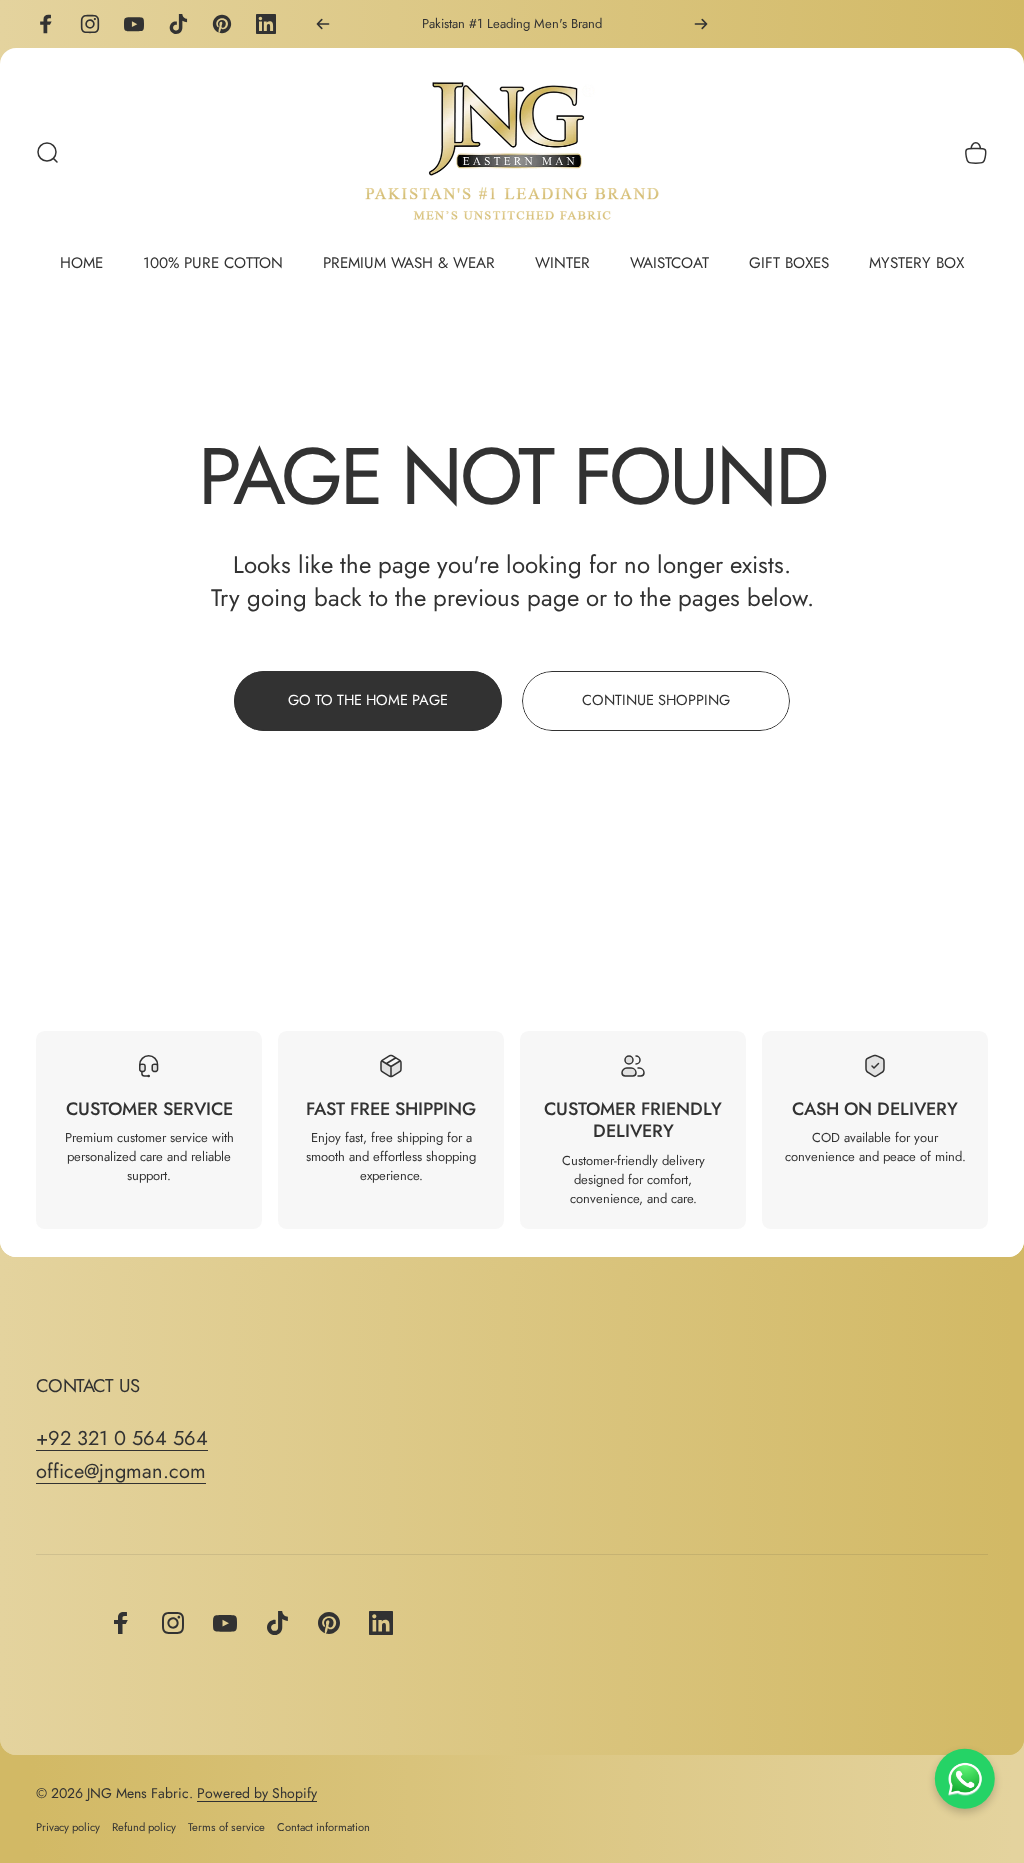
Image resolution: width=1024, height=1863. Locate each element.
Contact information (323, 1827)
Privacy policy (68, 1827)
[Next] (701, 24)
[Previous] (323, 24)
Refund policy (144, 1827)
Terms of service (226, 1827)
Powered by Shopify (257, 1793)
